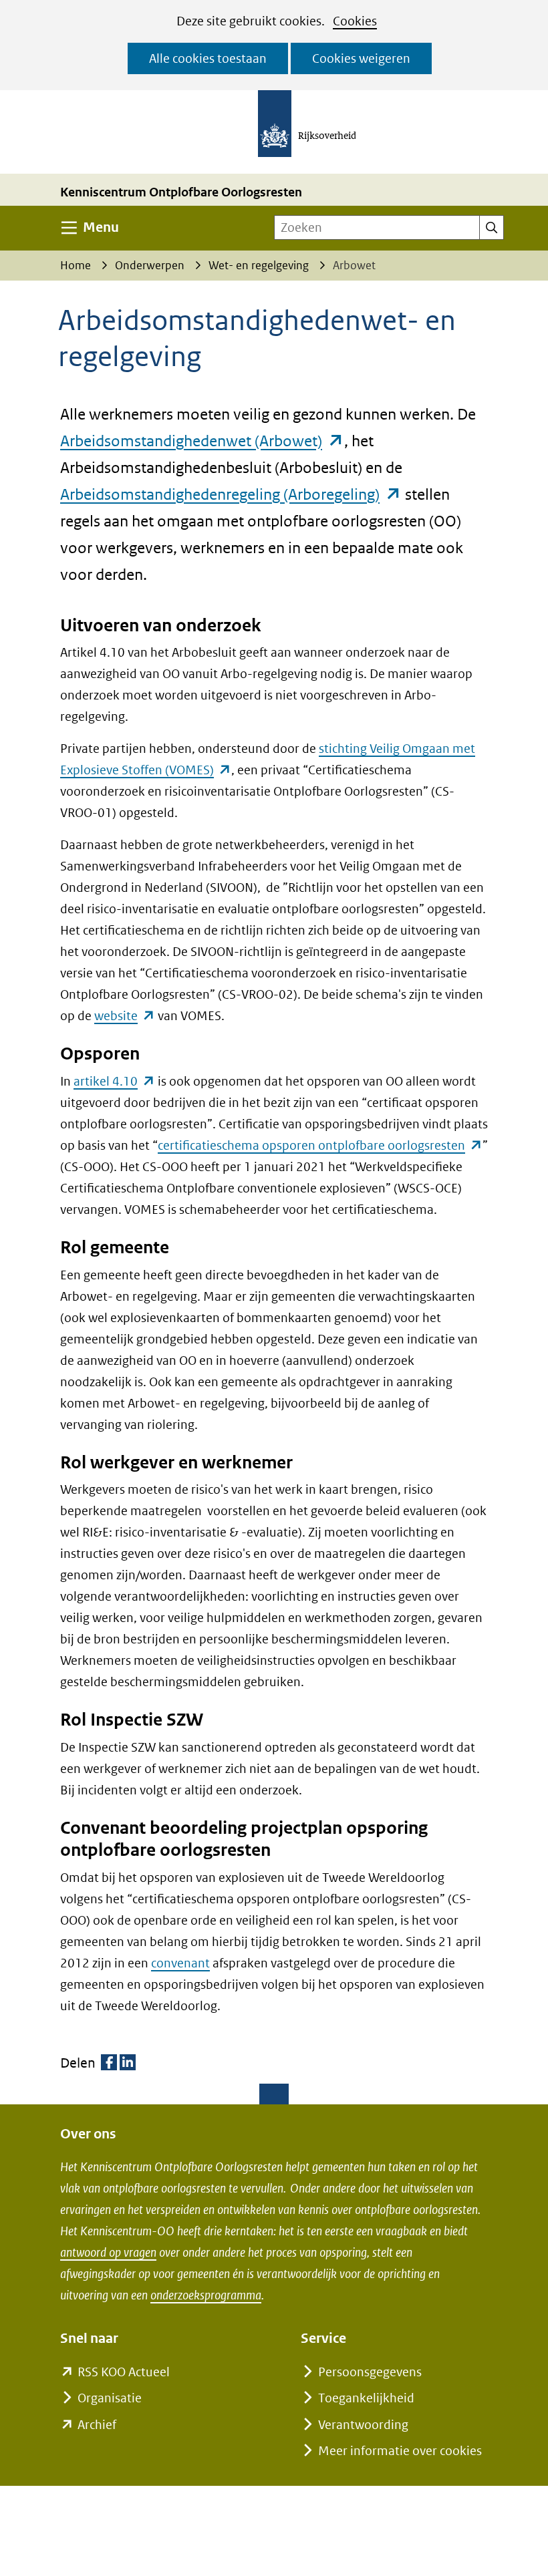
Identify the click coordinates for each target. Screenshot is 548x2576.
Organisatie (110, 2398)
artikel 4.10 (114, 1081)
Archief (97, 2425)
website (125, 1016)
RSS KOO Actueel (124, 2372)
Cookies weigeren (361, 58)
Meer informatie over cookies (400, 2451)
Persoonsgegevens (370, 2372)
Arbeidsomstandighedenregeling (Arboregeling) (231, 494)
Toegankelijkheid (366, 2398)
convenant (180, 1963)
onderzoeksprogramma (206, 2295)
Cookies (355, 21)
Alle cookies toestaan (208, 58)
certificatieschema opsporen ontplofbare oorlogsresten (320, 1145)
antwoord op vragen (108, 2252)
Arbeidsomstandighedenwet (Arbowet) (202, 441)
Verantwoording (363, 2425)
